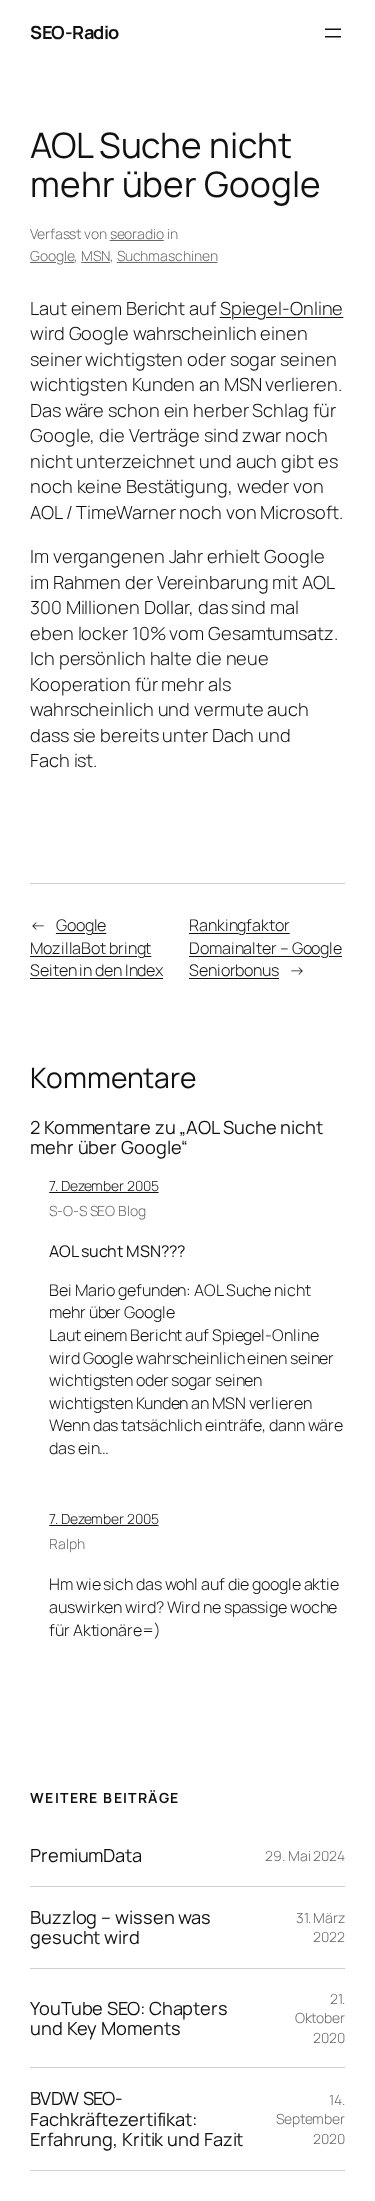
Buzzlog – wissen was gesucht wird (120, 1927)
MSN (95, 255)
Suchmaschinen (167, 255)
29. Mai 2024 (305, 1855)
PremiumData (86, 1855)
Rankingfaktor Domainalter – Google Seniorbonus (265, 947)
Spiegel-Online (282, 308)
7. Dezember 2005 (103, 1185)
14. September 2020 (310, 2119)
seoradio (137, 233)
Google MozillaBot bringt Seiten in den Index (96, 947)
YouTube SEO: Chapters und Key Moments (129, 2018)
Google (52, 255)
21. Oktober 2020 (320, 2018)
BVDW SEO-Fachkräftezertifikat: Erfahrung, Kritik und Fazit (136, 2118)
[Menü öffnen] (333, 33)
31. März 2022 (320, 1927)
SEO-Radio (74, 32)
